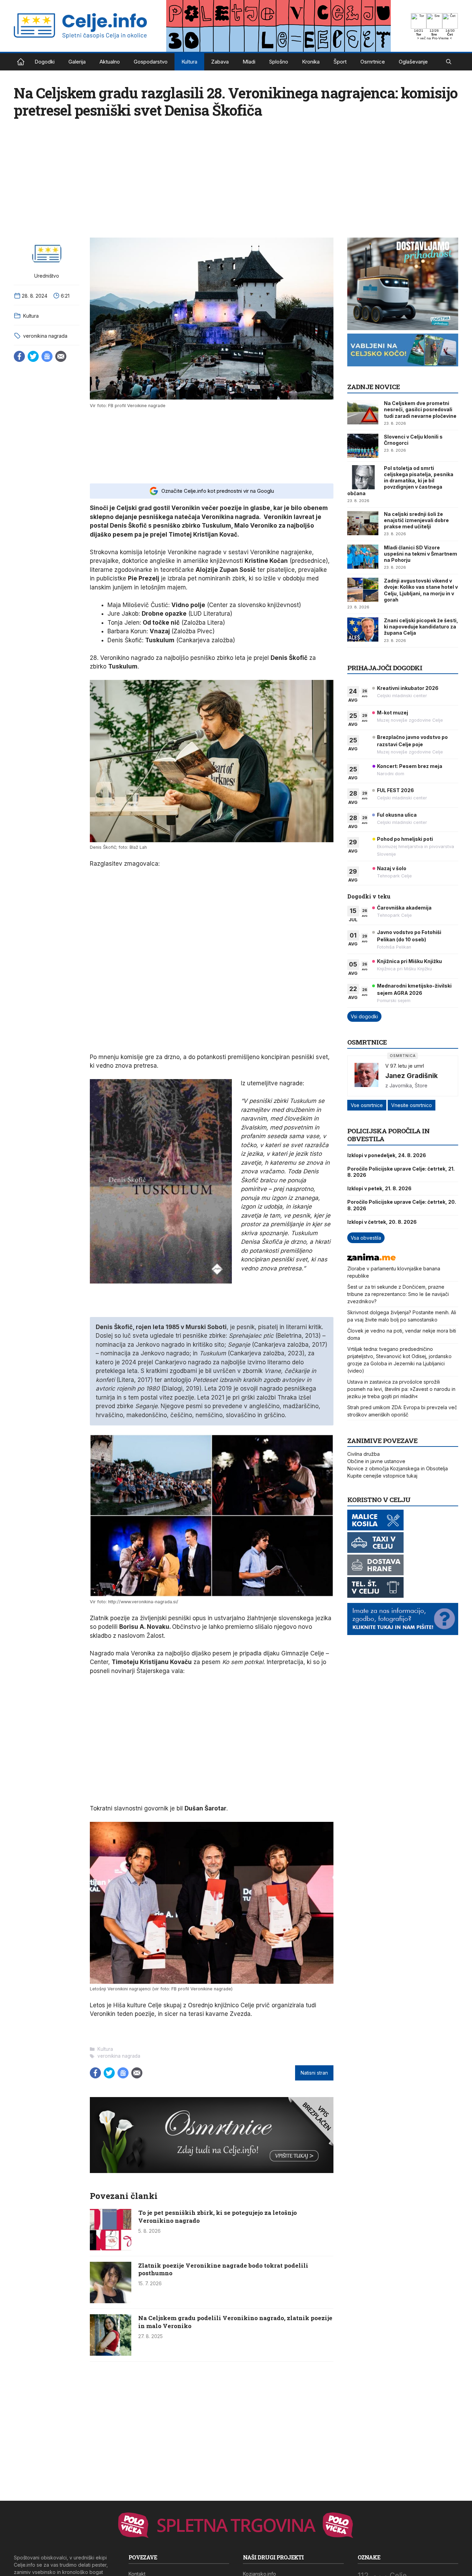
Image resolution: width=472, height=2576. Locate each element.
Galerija (77, 62)
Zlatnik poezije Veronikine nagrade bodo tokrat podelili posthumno (223, 2269)
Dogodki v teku (369, 896)
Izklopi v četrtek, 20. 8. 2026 (382, 1222)
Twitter (33, 356)
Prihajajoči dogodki (385, 668)
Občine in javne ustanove (376, 1461)
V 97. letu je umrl (405, 1066)
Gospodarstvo (151, 62)
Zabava (220, 62)
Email (61, 356)
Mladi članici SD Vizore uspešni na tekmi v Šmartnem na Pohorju (421, 554)
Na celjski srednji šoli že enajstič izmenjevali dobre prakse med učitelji (416, 520)
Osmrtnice (373, 62)
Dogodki (45, 62)
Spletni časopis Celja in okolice (21, 62)
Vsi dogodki (364, 1016)
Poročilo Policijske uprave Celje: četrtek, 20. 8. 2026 (402, 1205)
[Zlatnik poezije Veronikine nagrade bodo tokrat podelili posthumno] (111, 2301)
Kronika (311, 62)
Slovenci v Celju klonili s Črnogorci (413, 440)
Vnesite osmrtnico (412, 1105)
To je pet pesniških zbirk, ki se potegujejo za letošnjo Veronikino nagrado (218, 2216)
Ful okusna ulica (397, 815)
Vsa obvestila (366, 1238)
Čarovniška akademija (404, 908)
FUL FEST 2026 (395, 790)
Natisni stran (314, 2073)
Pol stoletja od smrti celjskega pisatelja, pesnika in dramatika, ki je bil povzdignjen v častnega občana (400, 481)
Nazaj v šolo (392, 868)
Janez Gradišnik (412, 1076)
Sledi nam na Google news (47, 356)
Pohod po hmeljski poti (405, 839)
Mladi (249, 62)
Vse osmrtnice (367, 1105)
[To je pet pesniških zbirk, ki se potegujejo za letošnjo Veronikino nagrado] (111, 2248)
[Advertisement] (212, 445)
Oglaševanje (413, 62)
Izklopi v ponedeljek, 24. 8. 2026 (387, 1155)
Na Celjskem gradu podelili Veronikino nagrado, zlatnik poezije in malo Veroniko (235, 2322)
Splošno (279, 62)
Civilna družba (364, 1454)
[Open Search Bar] (449, 62)
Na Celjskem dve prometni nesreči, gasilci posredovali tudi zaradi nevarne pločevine (420, 409)
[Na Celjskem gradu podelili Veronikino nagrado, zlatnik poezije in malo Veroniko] (111, 2354)
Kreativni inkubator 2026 (408, 688)
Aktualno (110, 62)
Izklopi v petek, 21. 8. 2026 (379, 1188)
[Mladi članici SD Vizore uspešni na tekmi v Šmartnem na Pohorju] (363, 557)
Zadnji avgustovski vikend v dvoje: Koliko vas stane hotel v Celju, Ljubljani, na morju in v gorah (421, 590)
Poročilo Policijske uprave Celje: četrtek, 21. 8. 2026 (401, 1172)
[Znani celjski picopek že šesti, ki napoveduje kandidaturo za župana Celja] (363, 629)
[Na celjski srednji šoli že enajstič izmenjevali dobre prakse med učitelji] (363, 523)
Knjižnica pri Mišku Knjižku (409, 961)
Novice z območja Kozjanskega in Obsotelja (398, 1468)
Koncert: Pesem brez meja (410, 766)
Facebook (19, 356)
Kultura (189, 62)
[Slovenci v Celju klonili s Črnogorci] (363, 446)
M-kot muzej (393, 713)
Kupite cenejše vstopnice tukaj (382, 1476)
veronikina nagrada (45, 336)
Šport (340, 62)
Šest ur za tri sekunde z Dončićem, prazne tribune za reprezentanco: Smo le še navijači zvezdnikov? (398, 1294)
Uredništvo (47, 276)
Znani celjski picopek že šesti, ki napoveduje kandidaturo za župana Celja (421, 627)
